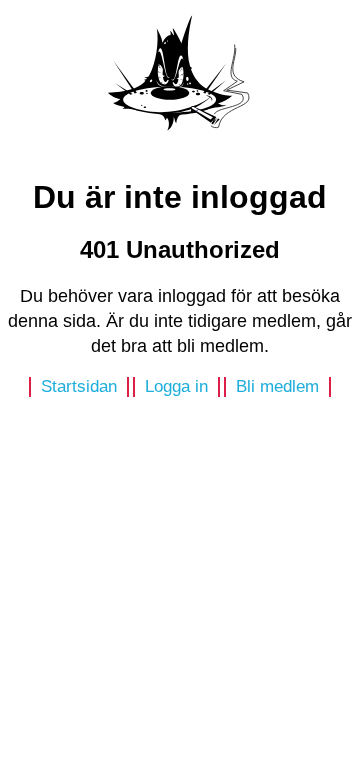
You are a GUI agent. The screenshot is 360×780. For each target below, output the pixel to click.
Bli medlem (277, 386)
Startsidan (79, 386)
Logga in (176, 386)
